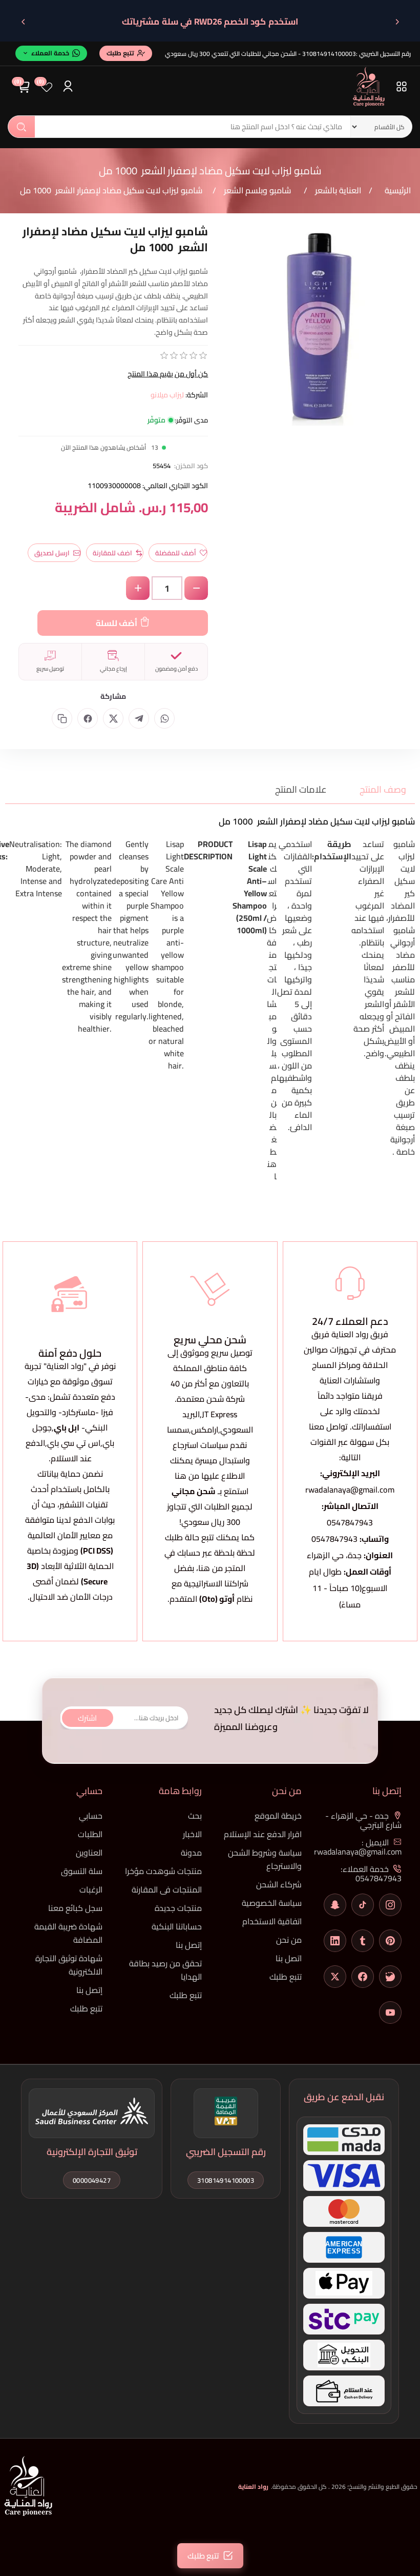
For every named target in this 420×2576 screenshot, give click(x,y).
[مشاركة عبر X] (113, 718)
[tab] (376, 789)
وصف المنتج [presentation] (383, 789)
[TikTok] (363, 1905)
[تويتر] (335, 1977)
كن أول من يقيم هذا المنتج (168, 374)
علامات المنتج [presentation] (301, 789)
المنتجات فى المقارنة (167, 1889)
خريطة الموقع (278, 1816)
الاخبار (192, 1834)
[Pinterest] (390, 1941)
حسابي (91, 1816)
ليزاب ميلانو (167, 395)
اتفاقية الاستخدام (272, 1921)
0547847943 (350, 1522)
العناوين (89, 1853)
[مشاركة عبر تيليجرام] (139, 718)
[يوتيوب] (390, 2012)
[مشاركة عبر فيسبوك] (88, 718)
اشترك (87, 1718)
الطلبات (90, 1834)
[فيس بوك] (363, 1977)
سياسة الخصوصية (272, 1903)
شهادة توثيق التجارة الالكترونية (69, 1965)
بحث (22, 127)
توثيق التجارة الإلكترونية (92, 2152)
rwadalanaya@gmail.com (350, 1490)
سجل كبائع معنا (75, 1908)
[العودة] (397, 22)
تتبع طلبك (286, 1977)
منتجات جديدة (178, 1908)
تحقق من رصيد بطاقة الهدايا (165, 1970)
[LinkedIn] (335, 1941)
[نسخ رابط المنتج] (62, 718)
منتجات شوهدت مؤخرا (163, 1871)
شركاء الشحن (279, 1884)
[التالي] (23, 22)
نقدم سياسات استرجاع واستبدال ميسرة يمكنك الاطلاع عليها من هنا (210, 1460)
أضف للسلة (117, 623)
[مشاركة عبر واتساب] (164, 718)
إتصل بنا (189, 1945)
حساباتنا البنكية (177, 1926)
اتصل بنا (289, 1958)
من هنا (211, 1568)
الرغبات (91, 1889)
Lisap (257, 844)
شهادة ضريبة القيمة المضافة (68, 1933)
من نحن (289, 1940)
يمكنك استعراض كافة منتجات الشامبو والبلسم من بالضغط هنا (272, 1010)
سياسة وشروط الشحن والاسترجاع (265, 1859)
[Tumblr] (363, 1941)
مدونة (191, 1853)
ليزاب (407, 856)
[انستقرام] (390, 1905)
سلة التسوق (82, 1871)
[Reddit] (390, 1977)
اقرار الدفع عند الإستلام (263, 1834)
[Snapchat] (335, 1905)
